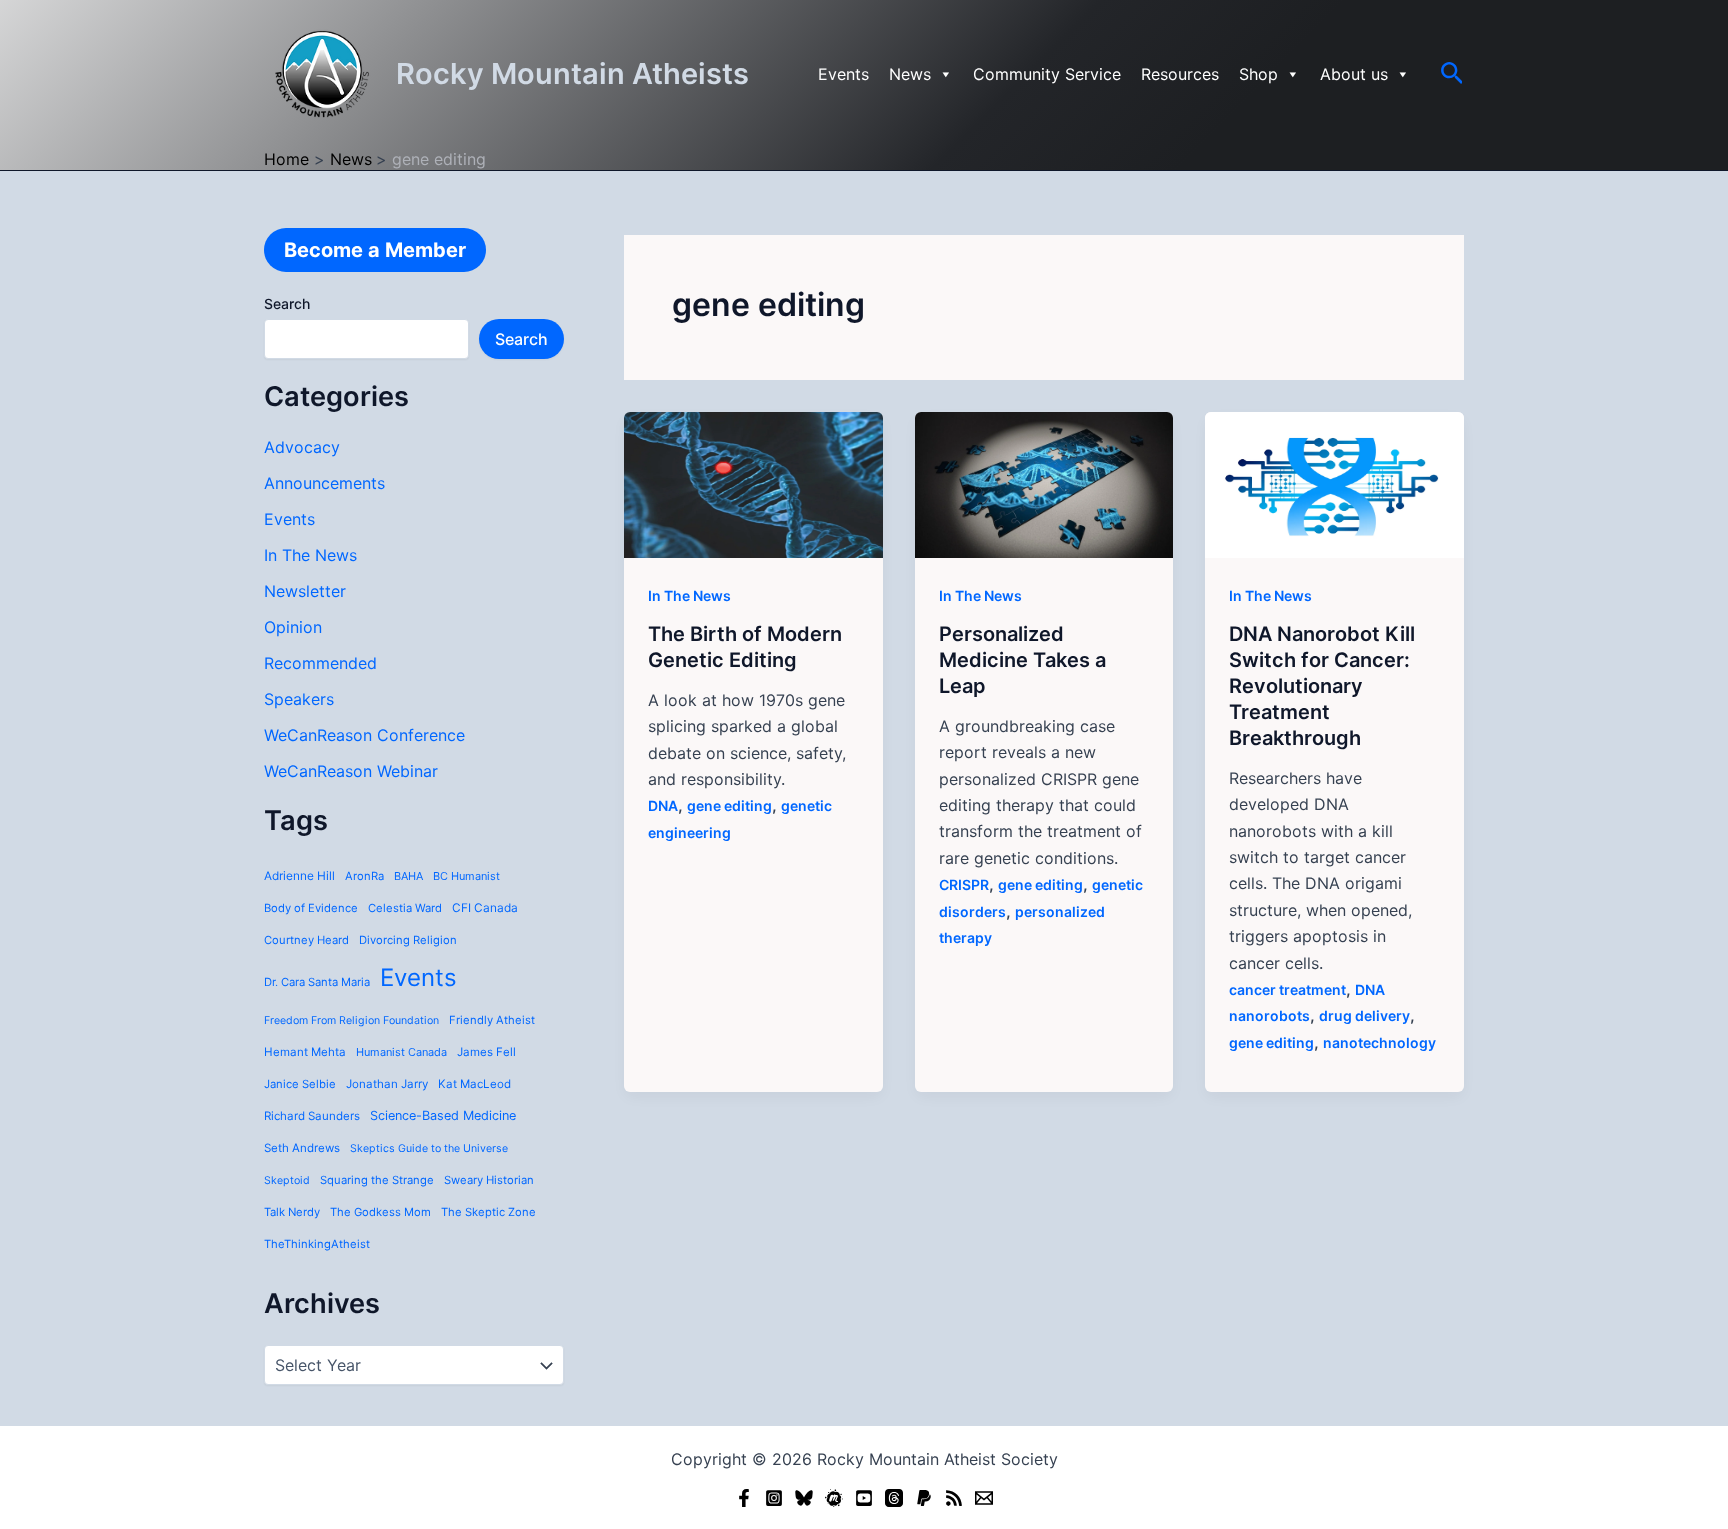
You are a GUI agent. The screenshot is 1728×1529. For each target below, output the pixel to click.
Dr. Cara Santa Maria (317, 982)
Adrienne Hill (299, 876)
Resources (1180, 74)
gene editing (729, 805)
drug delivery (1364, 1015)
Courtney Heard (306, 940)
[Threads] (894, 1498)
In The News (310, 555)
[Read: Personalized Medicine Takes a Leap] (1044, 483)
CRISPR (964, 884)
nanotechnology (1379, 1042)
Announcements (324, 483)
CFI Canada (485, 908)
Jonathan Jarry (387, 1084)
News (910, 74)
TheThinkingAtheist (317, 1244)
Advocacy (302, 447)
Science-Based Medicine (443, 1115)
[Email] (984, 1498)
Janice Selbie (300, 1084)
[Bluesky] (804, 1498)
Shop (1258, 74)
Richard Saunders (312, 1116)
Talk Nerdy (292, 1212)
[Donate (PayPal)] (924, 1498)
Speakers (299, 699)
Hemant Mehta (305, 1052)
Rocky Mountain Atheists (572, 73)
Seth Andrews (302, 1148)
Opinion (293, 627)
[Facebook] (744, 1498)
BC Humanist (466, 876)
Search (287, 303)
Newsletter (305, 591)
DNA (663, 805)
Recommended (320, 663)
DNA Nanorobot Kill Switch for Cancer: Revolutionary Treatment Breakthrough (1322, 686)
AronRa (364, 876)
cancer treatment (1287, 989)
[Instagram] (774, 1498)
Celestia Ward (405, 908)
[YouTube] (864, 1498)
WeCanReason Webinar (351, 771)
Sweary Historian (489, 1180)
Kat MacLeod (474, 1084)
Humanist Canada (401, 1052)
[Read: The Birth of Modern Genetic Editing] (753, 483)
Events (843, 74)
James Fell (486, 1052)
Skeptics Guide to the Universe (429, 1148)
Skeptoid (287, 1180)
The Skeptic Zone (488, 1212)
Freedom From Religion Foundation (351, 1020)
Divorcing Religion (408, 940)
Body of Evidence (311, 908)
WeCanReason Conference (364, 735)
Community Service (1047, 74)
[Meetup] (834, 1498)
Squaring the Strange (377, 1180)
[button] (1452, 74)
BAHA (408, 876)
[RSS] (954, 1498)
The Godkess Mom (380, 1212)
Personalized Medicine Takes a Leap (1022, 660)
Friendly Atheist (492, 1020)
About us (1354, 74)
